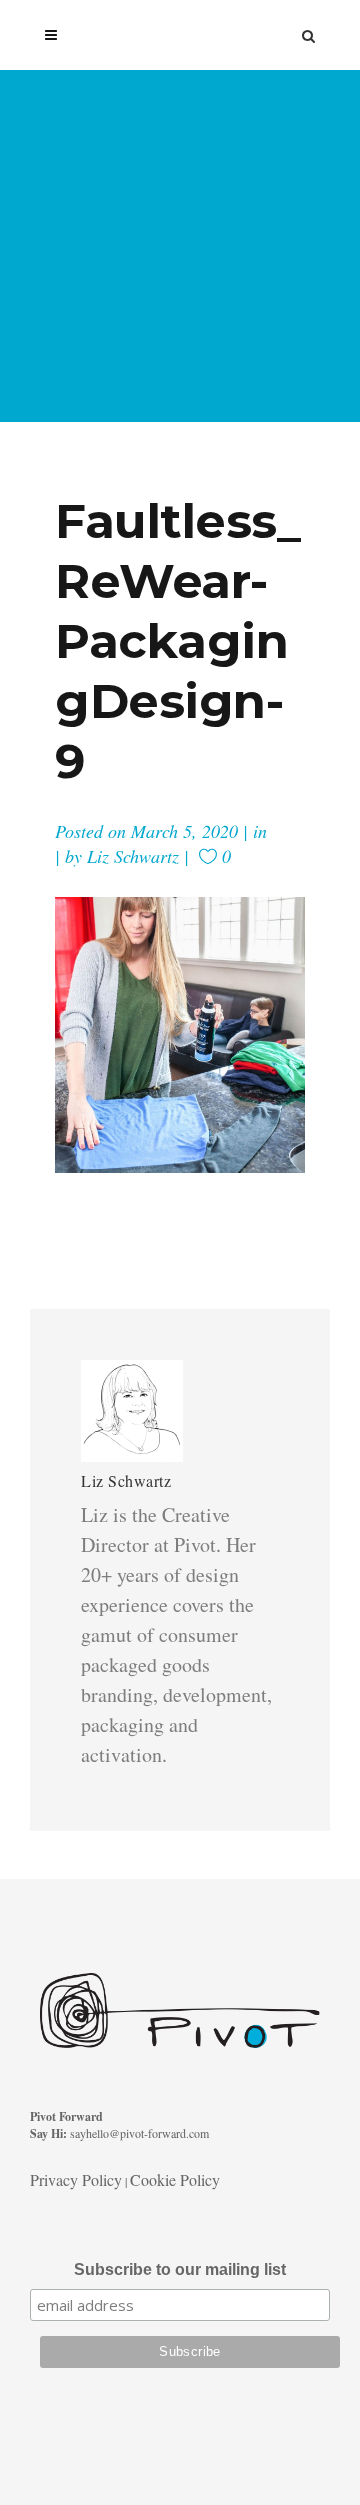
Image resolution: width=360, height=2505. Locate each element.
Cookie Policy (175, 2179)
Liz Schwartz (133, 856)
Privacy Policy (76, 2179)
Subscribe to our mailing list (180, 2269)
